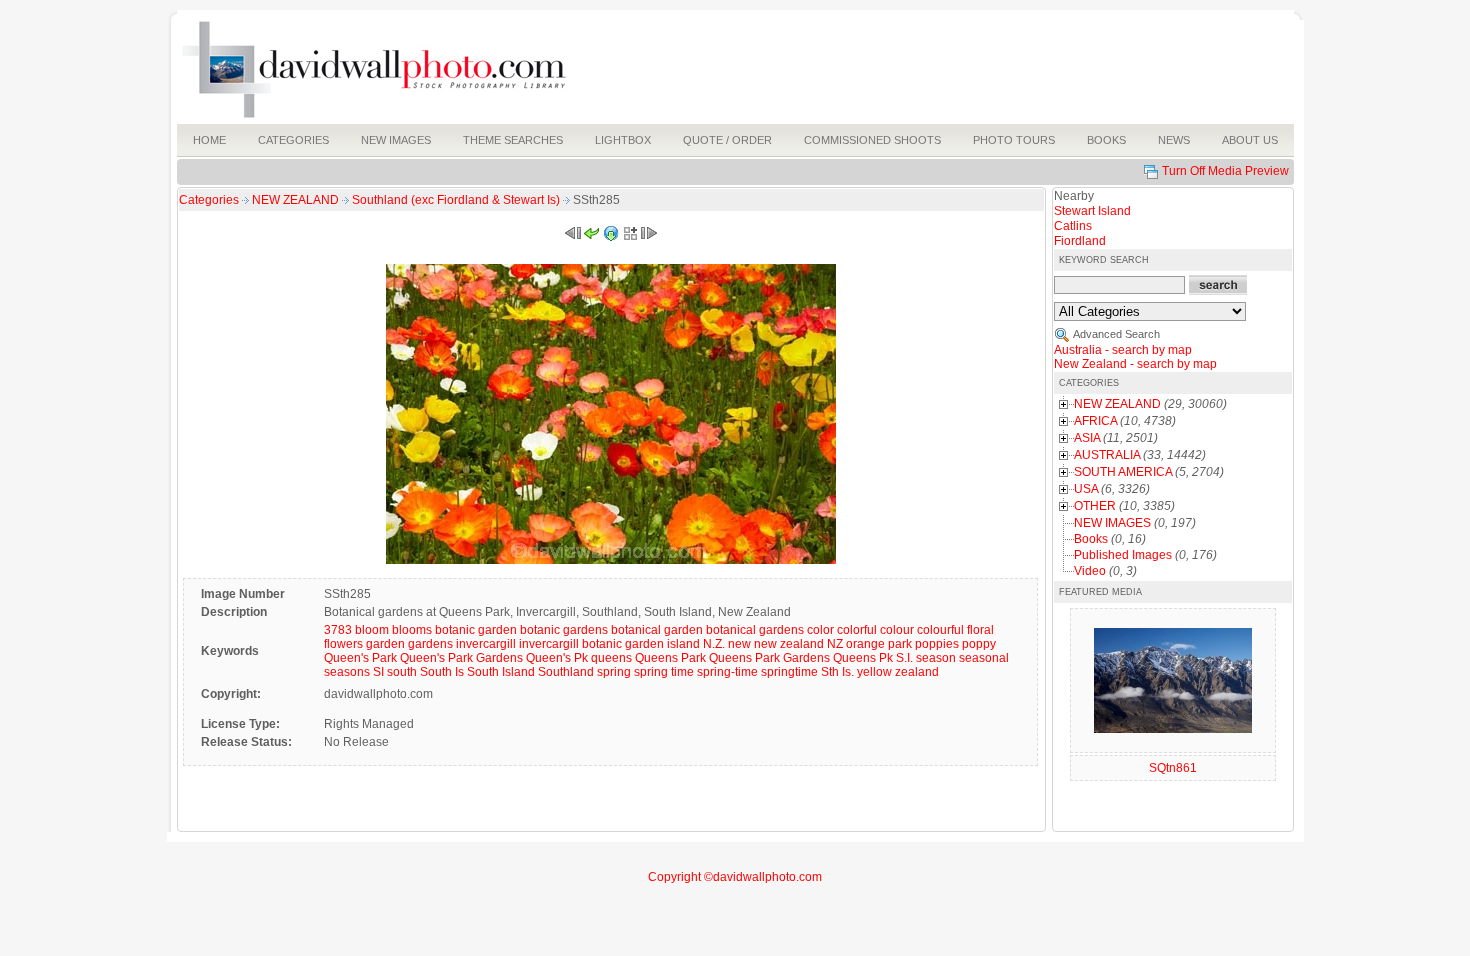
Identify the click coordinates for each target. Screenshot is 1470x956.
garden (385, 644)
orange (865, 644)
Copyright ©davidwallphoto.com (735, 877)
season (936, 658)
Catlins (1073, 226)
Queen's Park (360, 658)
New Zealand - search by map (1135, 364)
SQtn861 (1173, 768)
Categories (209, 200)
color (820, 630)
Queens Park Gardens (769, 658)
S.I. (904, 658)
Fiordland (1080, 241)
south (402, 672)
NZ (835, 644)
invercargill (486, 644)
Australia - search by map (1123, 350)
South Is (442, 672)
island (683, 644)
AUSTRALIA (1107, 455)
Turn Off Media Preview (1225, 171)
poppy (979, 644)
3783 (338, 630)
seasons (347, 672)
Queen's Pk (557, 658)
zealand (917, 672)
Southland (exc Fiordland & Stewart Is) (457, 200)
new (739, 644)
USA (1086, 489)
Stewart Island (1092, 211)
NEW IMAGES (1112, 523)
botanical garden (657, 630)
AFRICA (1095, 421)
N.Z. (714, 644)
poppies (937, 644)
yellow (874, 672)
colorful (857, 630)
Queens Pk (863, 658)
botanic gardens (564, 630)
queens (611, 658)
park (900, 644)
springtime (789, 672)
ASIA (1087, 438)
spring (614, 672)
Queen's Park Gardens (461, 658)
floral (980, 630)
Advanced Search (1116, 334)
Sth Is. (837, 672)
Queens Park (670, 658)
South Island (501, 672)
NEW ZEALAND (297, 200)
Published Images (1123, 555)
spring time (664, 672)
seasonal (984, 658)
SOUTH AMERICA (1123, 472)
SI (378, 672)
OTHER (1095, 506)
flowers (343, 644)
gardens (430, 644)
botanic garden (476, 630)
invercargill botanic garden (591, 644)
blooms (412, 630)
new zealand (789, 644)
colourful (940, 630)
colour (897, 630)
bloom (372, 630)
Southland (566, 672)
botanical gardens (755, 630)
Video (1090, 571)
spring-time (727, 672)
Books (1091, 539)
